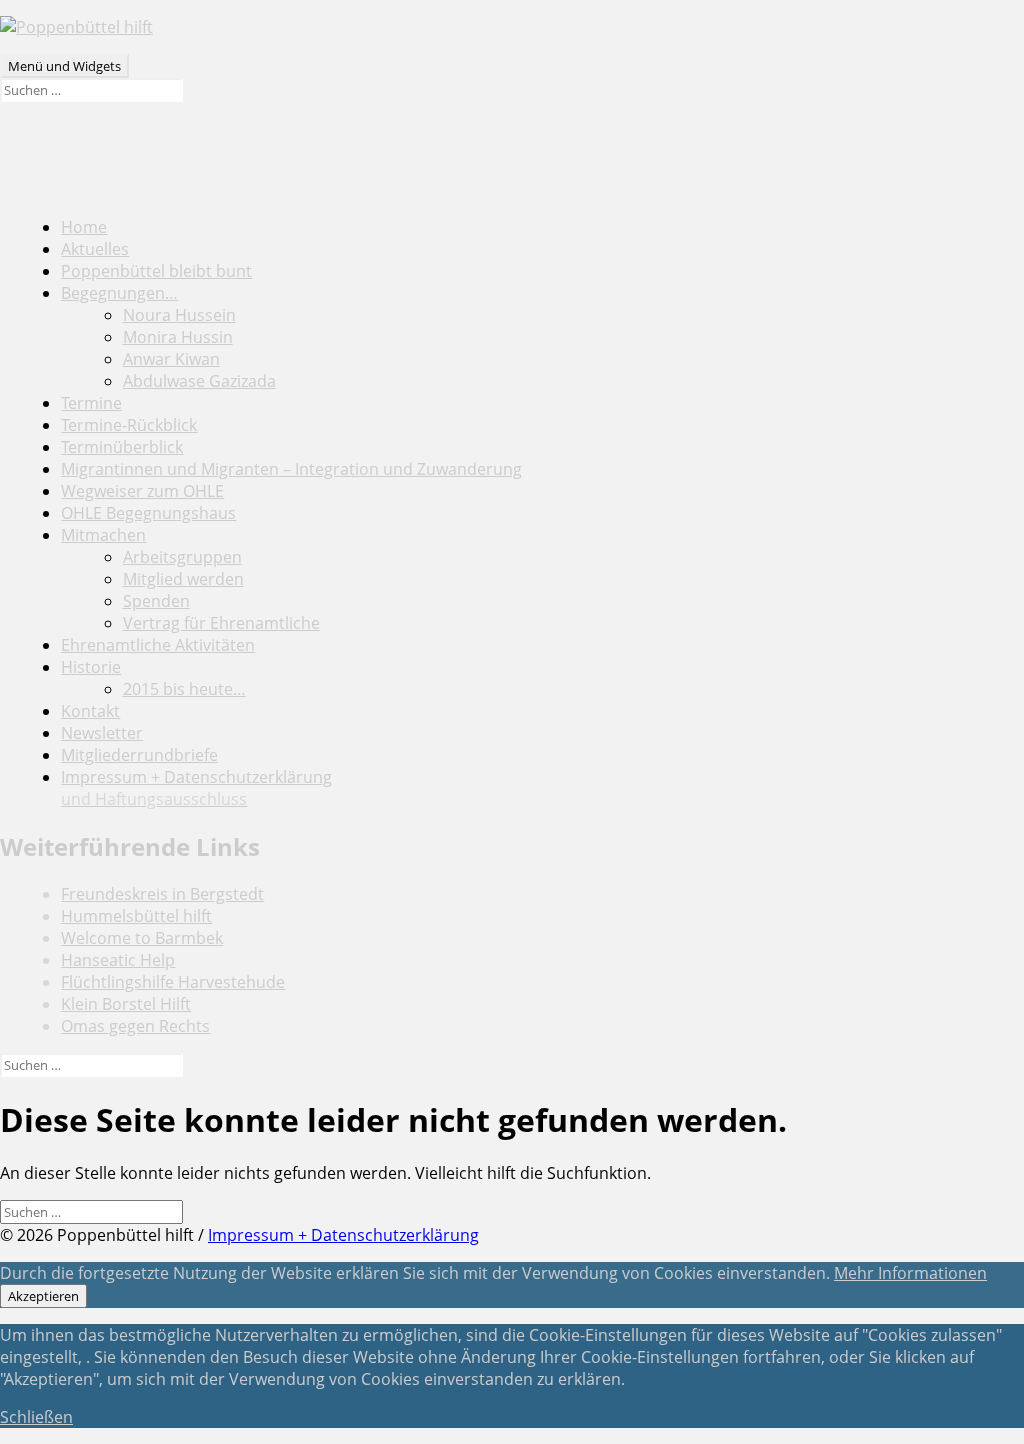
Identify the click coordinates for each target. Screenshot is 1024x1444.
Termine (91, 403)
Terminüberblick (122, 447)
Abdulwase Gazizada (199, 381)
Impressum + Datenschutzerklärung (196, 788)
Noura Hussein (179, 315)
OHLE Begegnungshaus (148, 513)
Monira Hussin (178, 337)
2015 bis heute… (184, 689)
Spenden (156, 601)
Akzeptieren (43, 1296)
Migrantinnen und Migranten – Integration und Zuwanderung (291, 469)
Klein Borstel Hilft (126, 1004)
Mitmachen (103, 535)
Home (84, 227)
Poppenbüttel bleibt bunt (156, 271)
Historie (91, 667)
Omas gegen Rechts (135, 1026)
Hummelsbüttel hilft (136, 916)
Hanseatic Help (118, 960)
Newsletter (102, 733)
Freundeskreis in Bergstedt (162, 894)
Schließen (36, 1417)
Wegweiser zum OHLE (142, 491)
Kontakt (90, 711)
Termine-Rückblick (129, 425)
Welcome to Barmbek (142, 938)
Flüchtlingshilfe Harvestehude (173, 982)
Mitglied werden (183, 579)
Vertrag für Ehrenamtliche (221, 623)
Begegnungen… (119, 293)
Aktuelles (95, 249)
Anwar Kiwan (171, 359)
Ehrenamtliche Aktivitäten (158, 645)
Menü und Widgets (64, 66)
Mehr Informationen (910, 1273)
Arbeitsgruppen (182, 557)
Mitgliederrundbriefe (139, 755)
